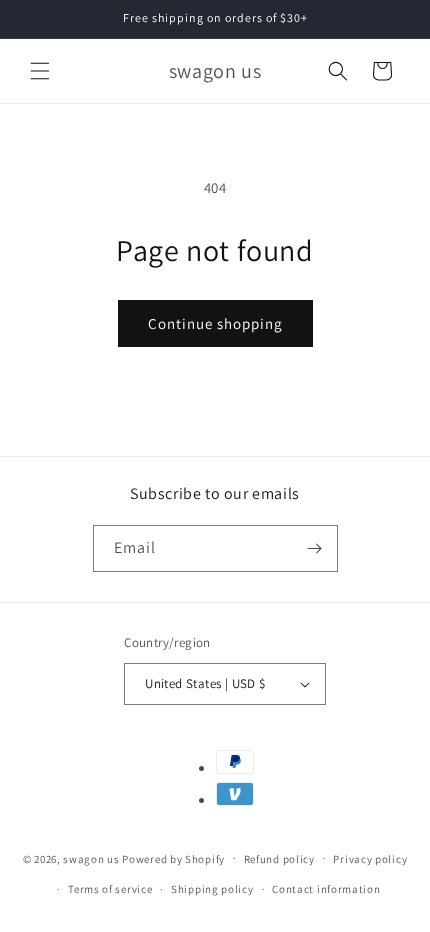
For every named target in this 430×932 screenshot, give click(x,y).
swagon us (91, 858)
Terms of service (110, 889)
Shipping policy (212, 889)
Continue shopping (215, 323)
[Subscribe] (315, 548)
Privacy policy (370, 859)
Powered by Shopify (173, 858)
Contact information (326, 889)
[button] (40, 71)
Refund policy (279, 859)
